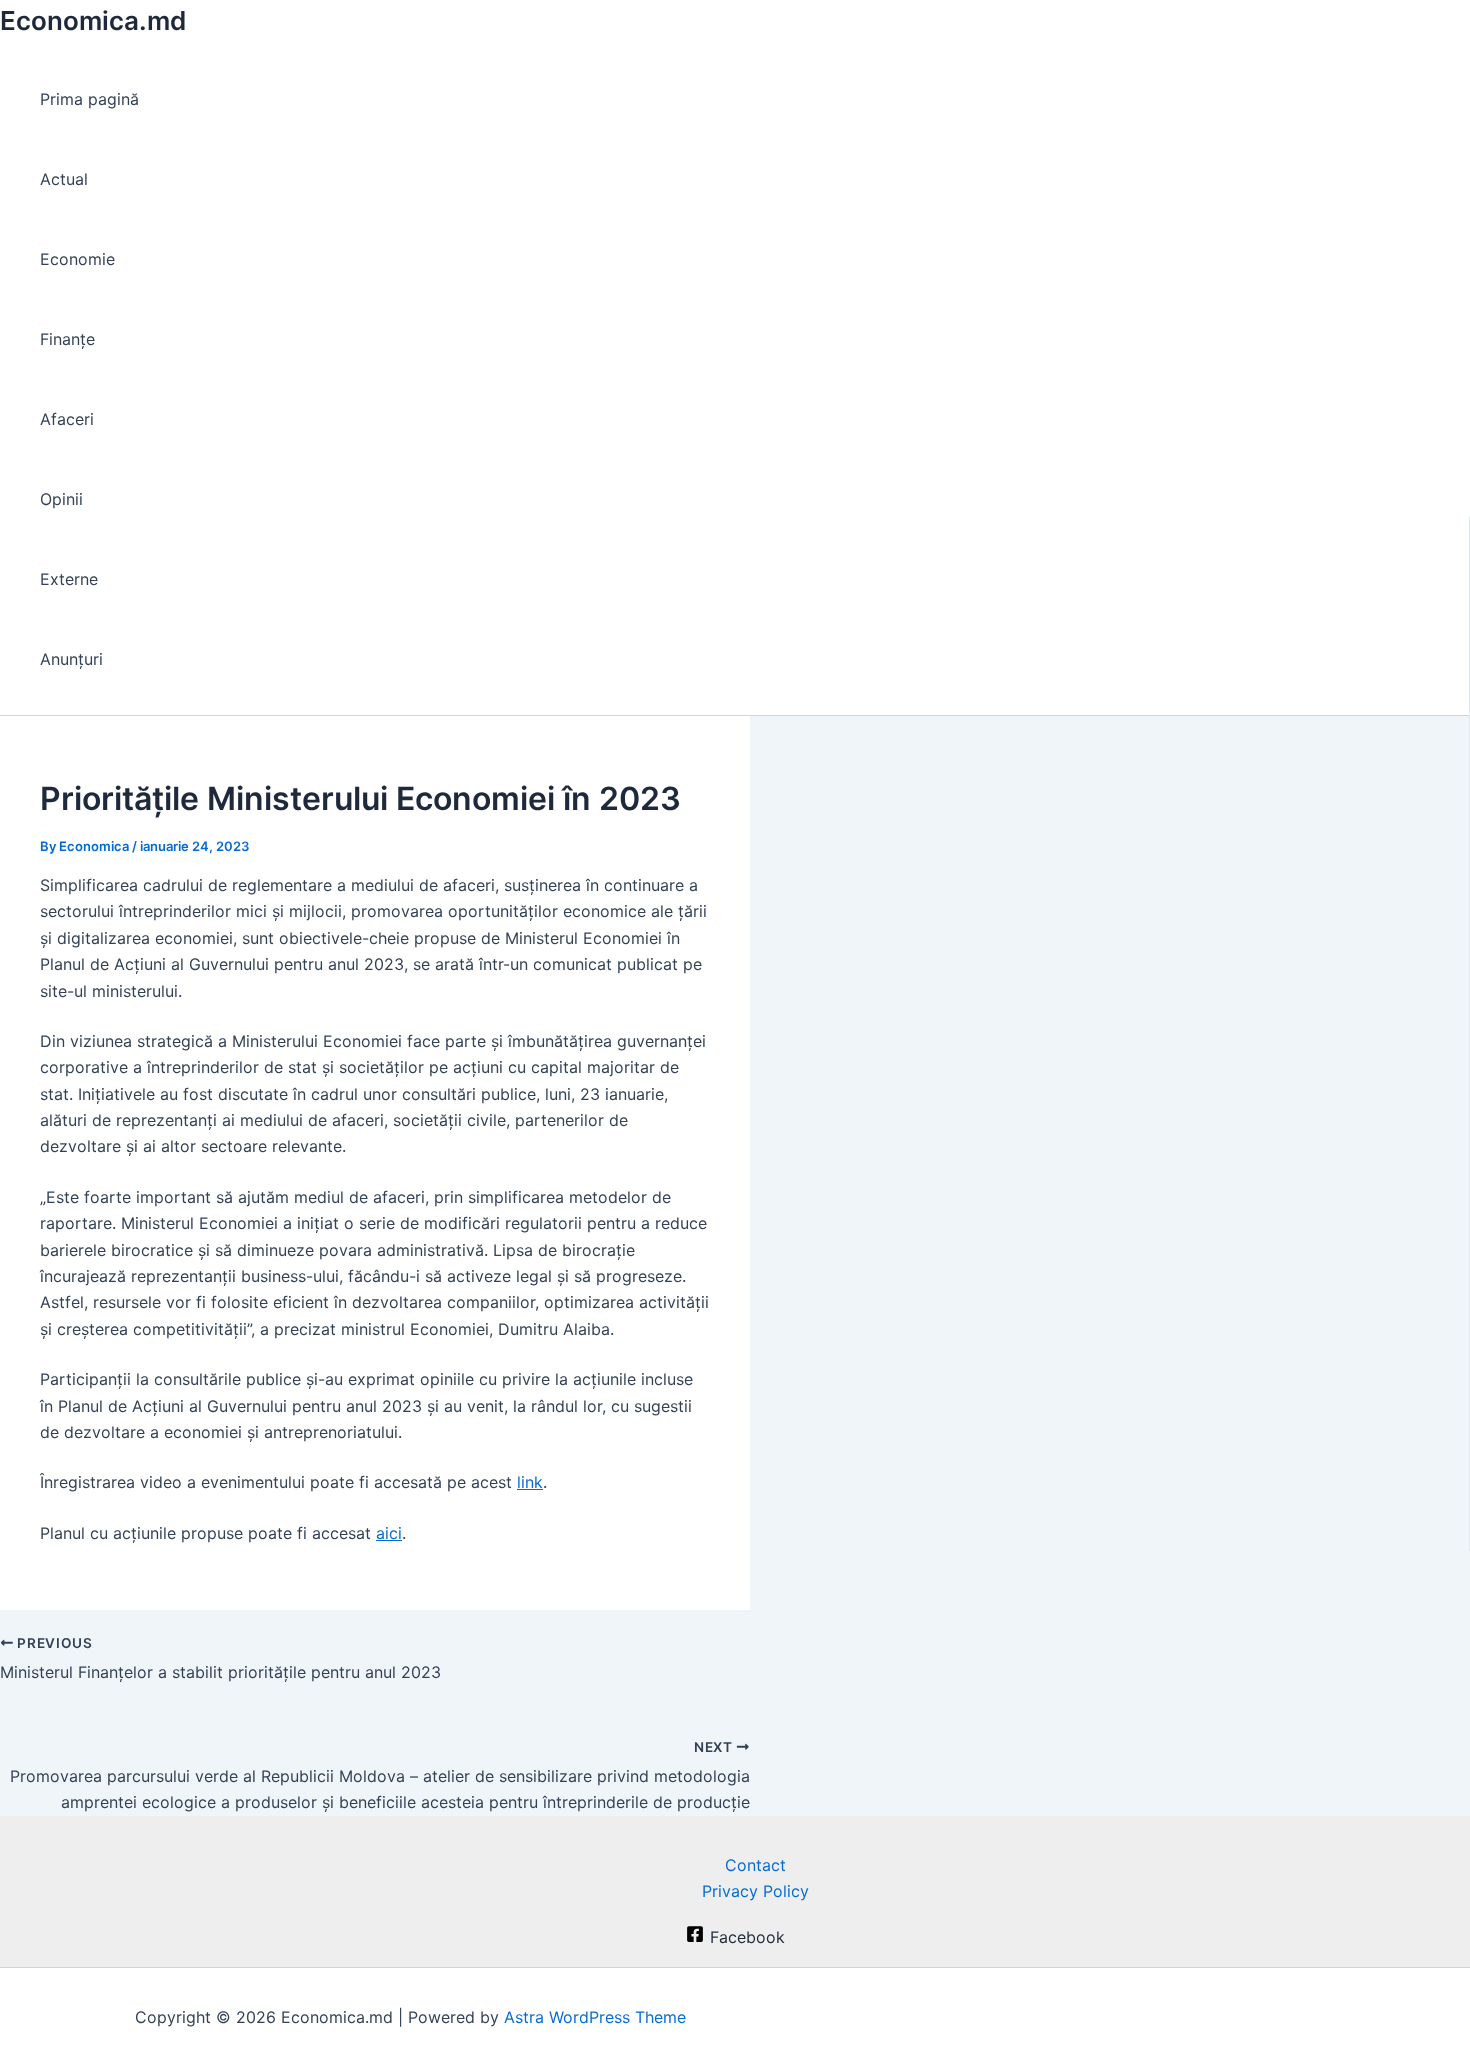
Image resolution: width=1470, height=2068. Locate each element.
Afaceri (67, 419)
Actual (64, 179)
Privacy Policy (755, 1891)
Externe (69, 579)
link (530, 1482)
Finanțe (67, 339)
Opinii (61, 499)
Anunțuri (71, 659)
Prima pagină (89, 99)
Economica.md (93, 20)
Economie (77, 259)
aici (389, 1533)
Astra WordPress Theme (595, 2017)
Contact (755, 1865)
